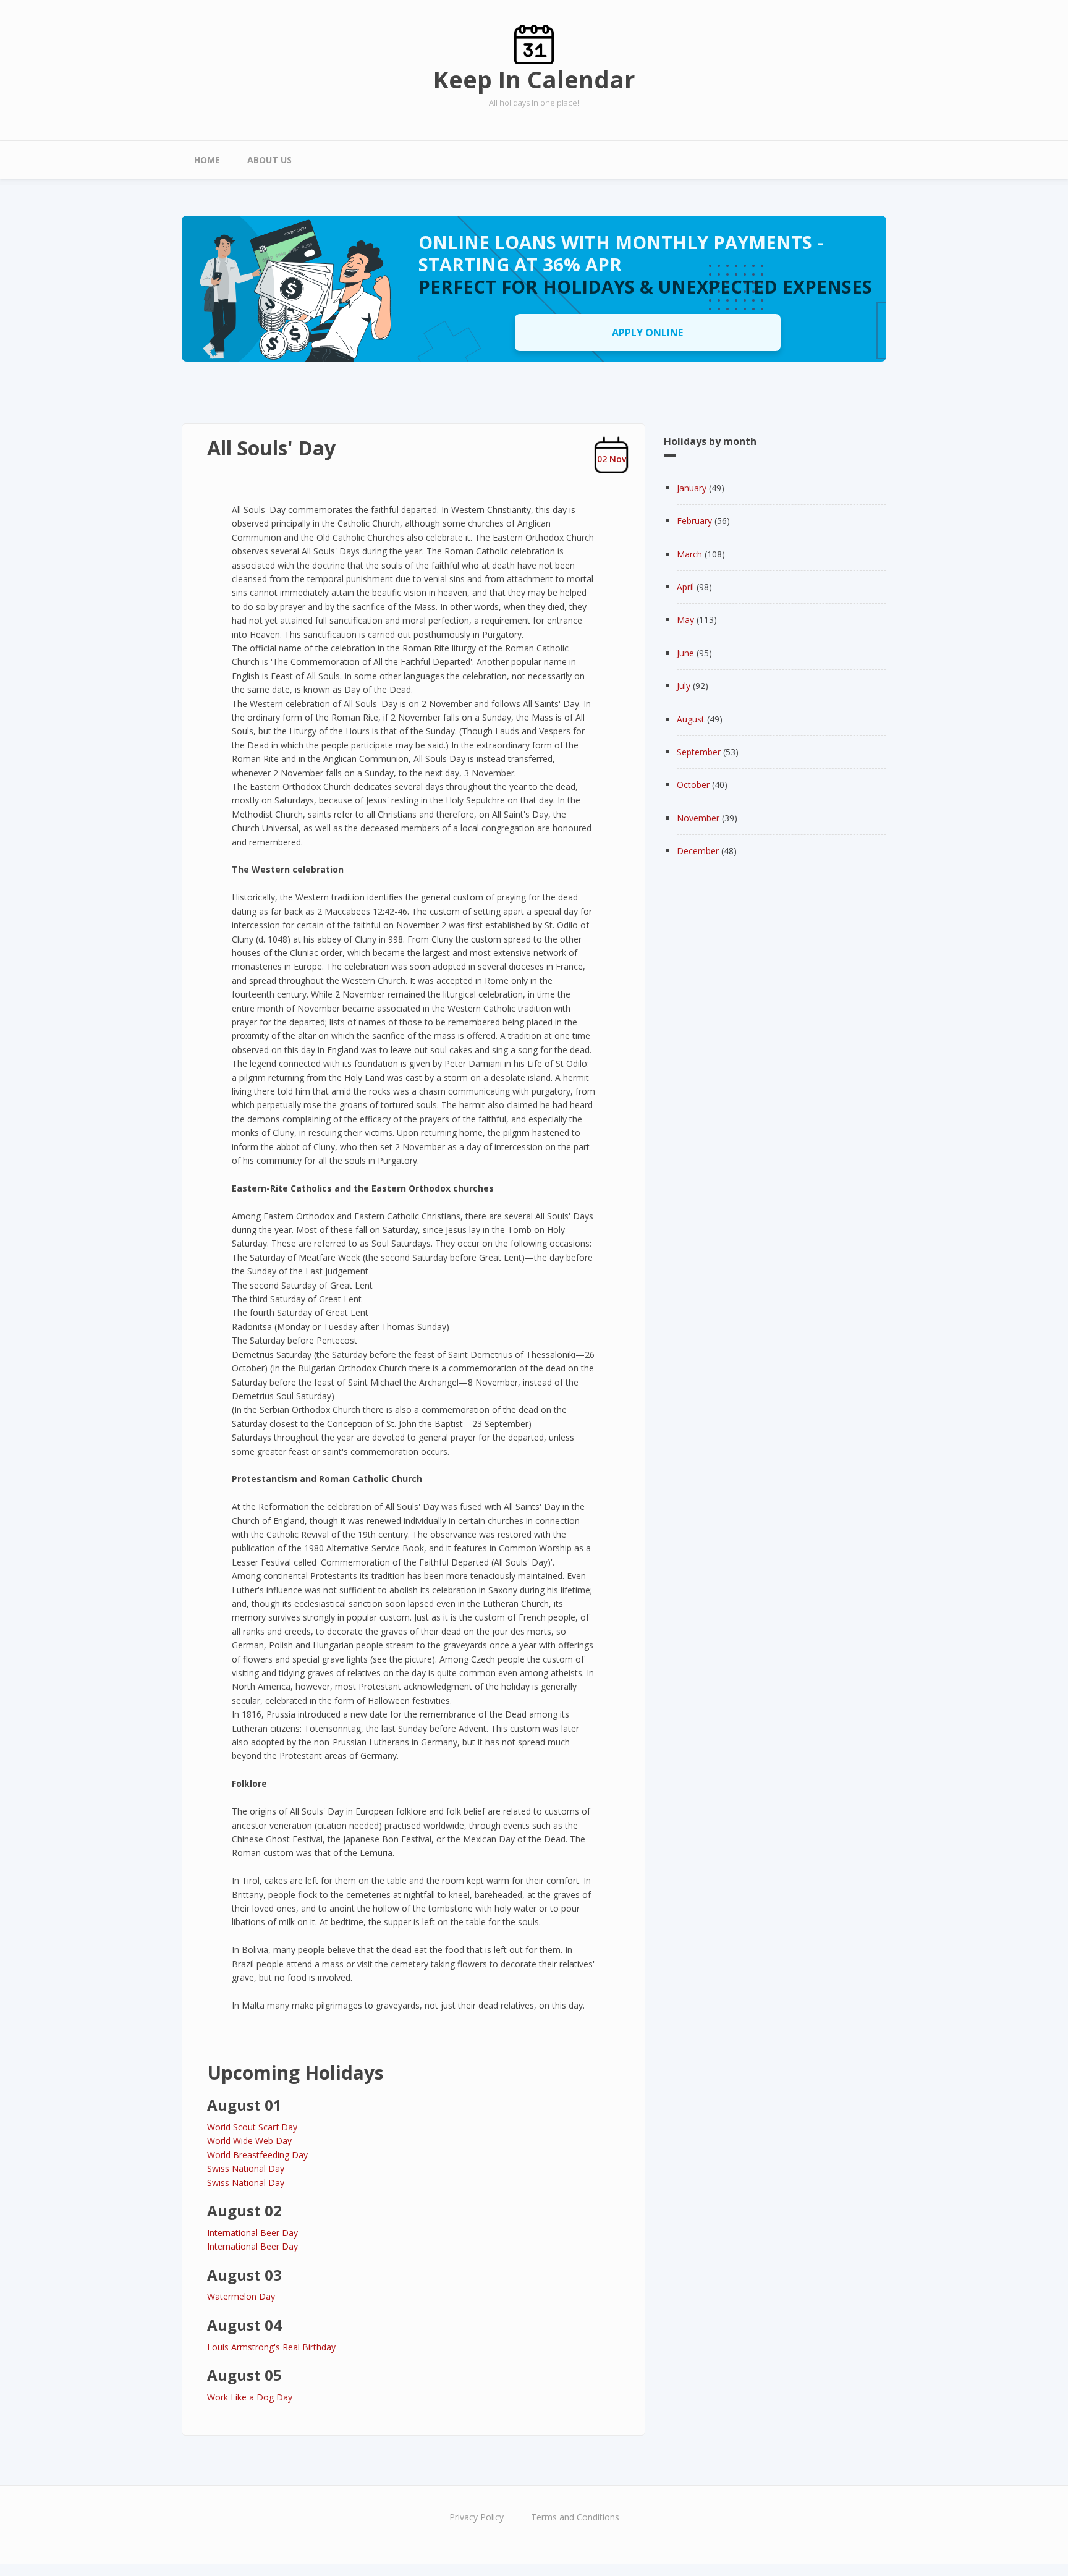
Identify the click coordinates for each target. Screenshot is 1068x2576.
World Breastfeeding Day (257, 2155)
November (698, 818)
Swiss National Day (246, 2168)
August (691, 719)
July (684, 686)
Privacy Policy (477, 2517)
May (685, 620)
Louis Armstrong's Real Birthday (271, 2347)
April (685, 587)
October (693, 785)
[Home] (534, 44)
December (698, 851)
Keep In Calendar (534, 79)
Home (207, 160)
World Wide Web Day (249, 2141)
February (694, 521)
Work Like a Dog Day (250, 2397)
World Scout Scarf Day (252, 2127)
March (689, 554)
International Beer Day (252, 2233)
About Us (269, 160)
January (692, 488)
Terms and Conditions (575, 2517)
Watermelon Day (241, 2296)
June (685, 653)
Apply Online (647, 333)
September (699, 752)
